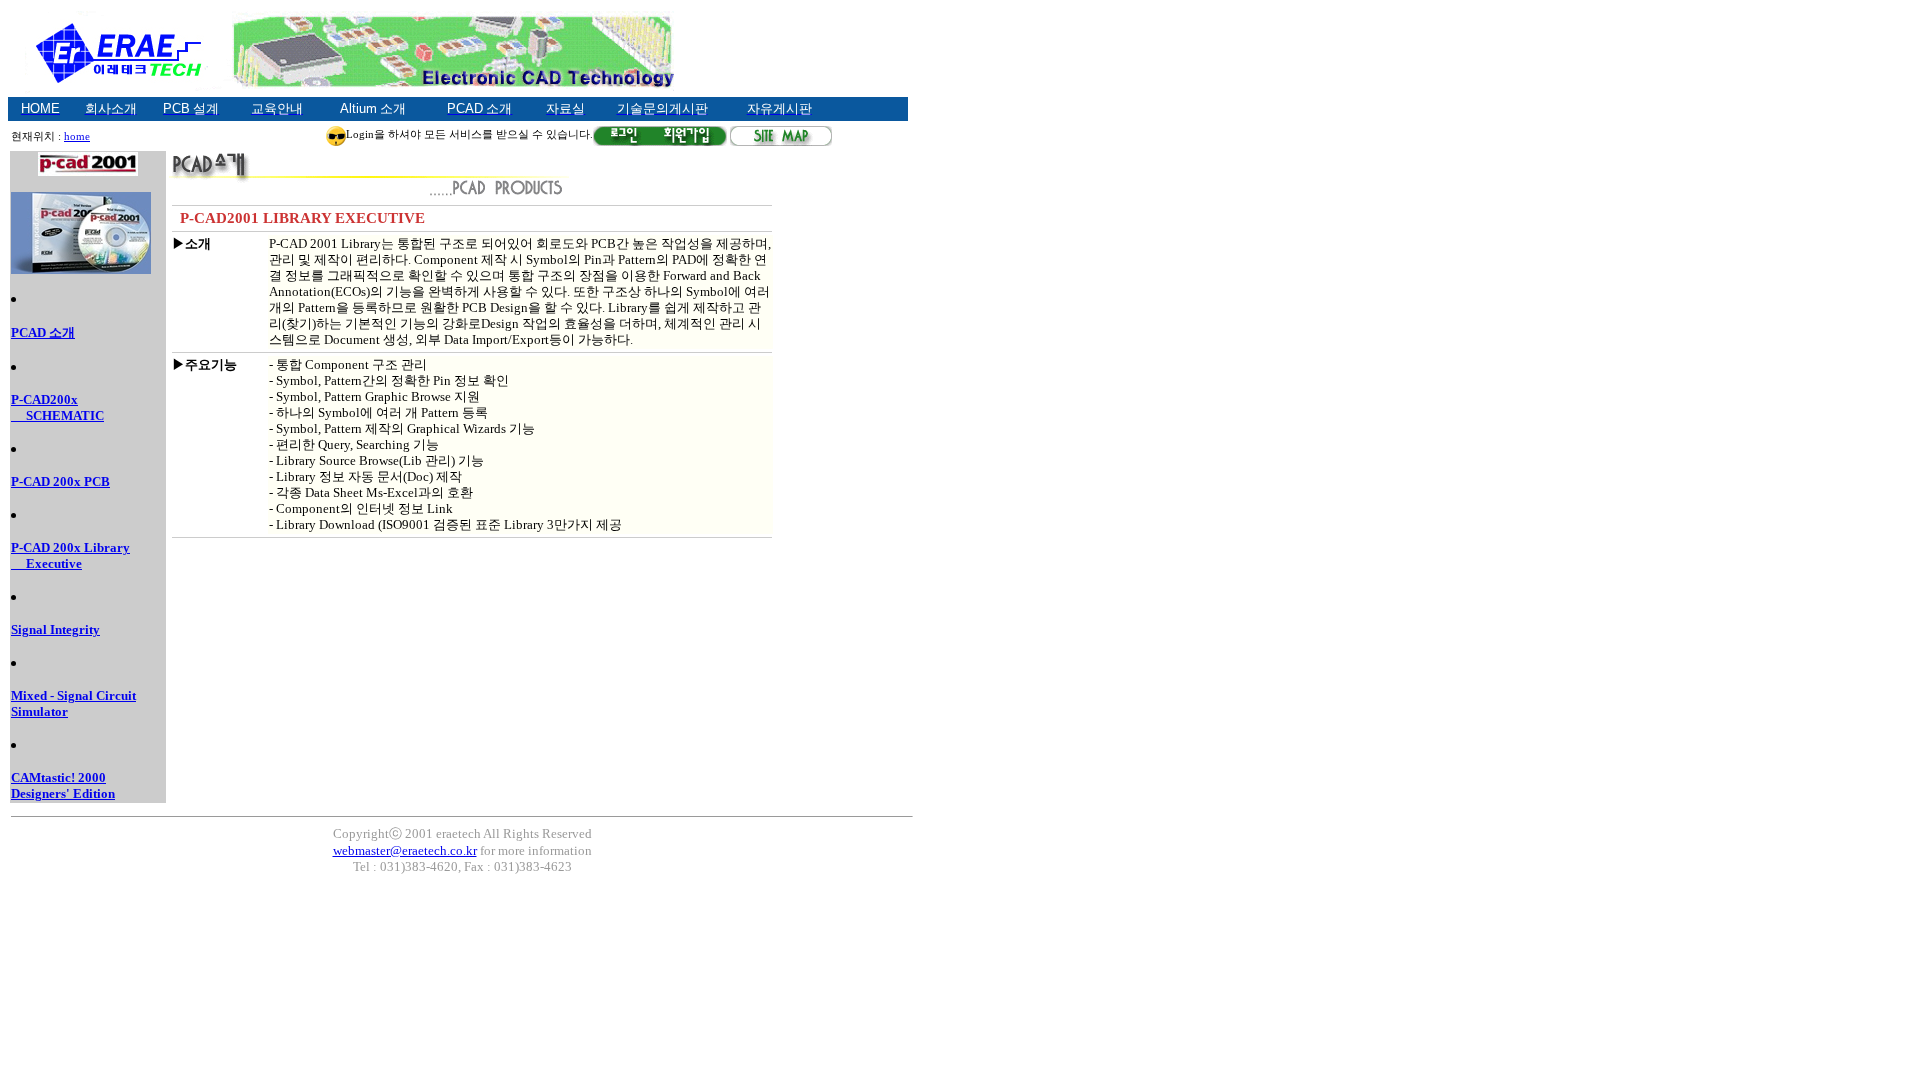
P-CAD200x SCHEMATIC (57, 407)
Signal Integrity (55, 629)
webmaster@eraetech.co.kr (405, 850)
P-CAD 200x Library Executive (70, 555)
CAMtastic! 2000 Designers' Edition (63, 785)
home (77, 136)
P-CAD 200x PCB (60, 481)
